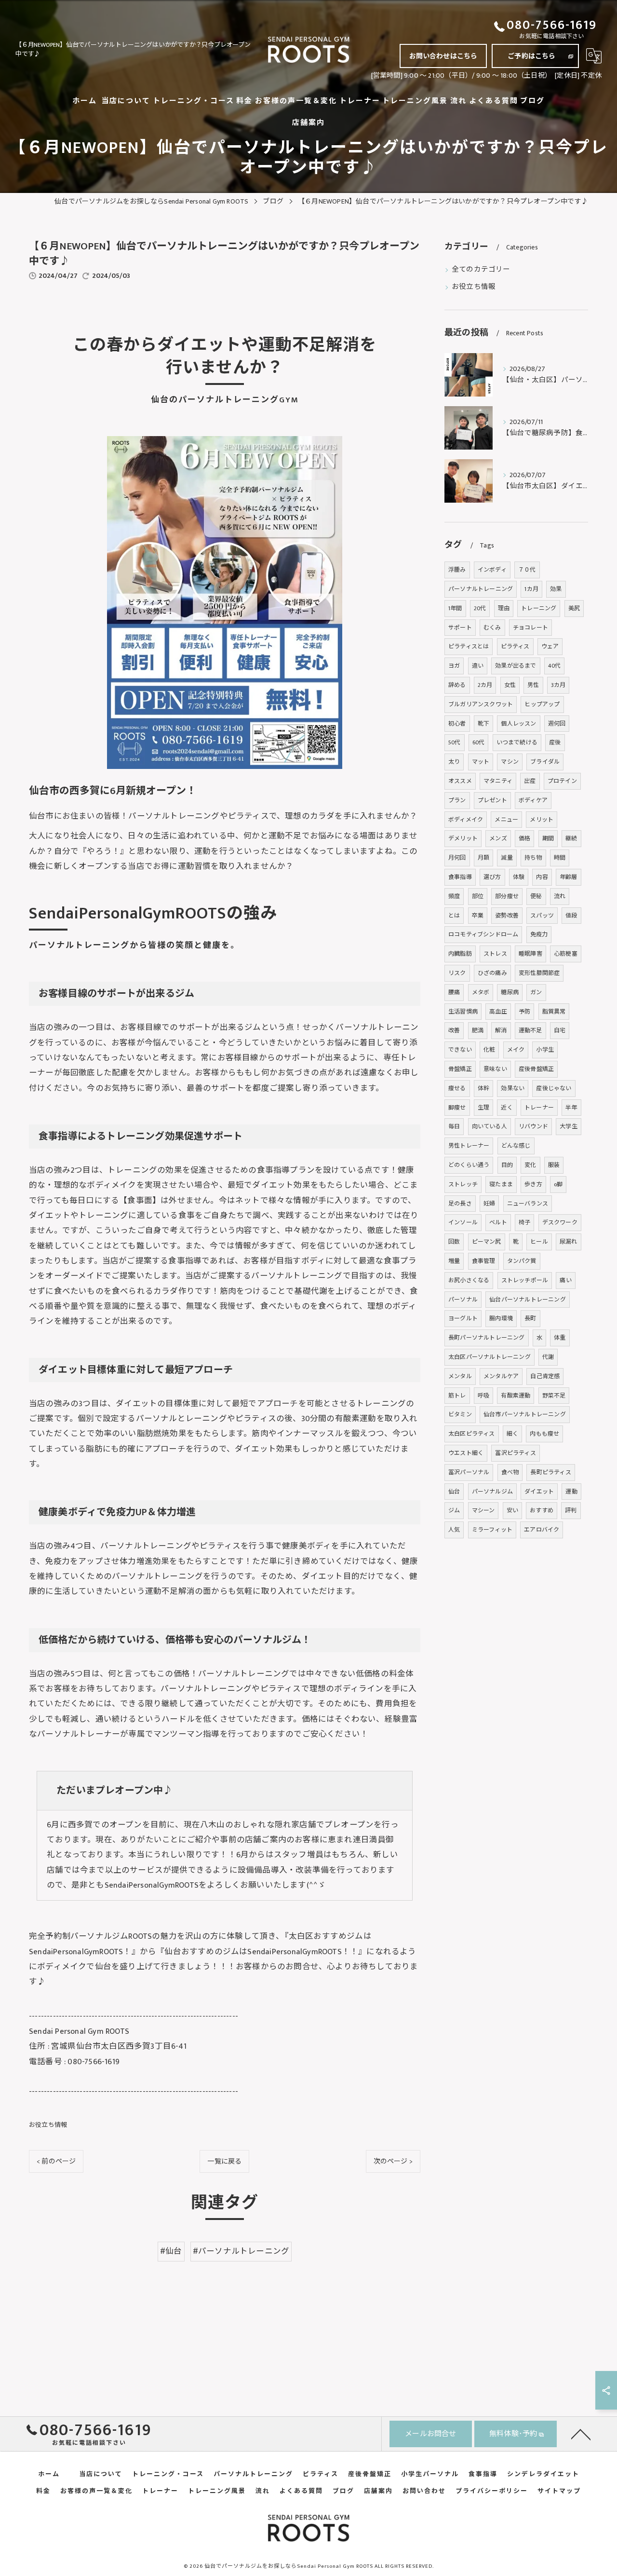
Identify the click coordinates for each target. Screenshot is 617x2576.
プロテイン (562, 781)
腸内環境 (501, 1318)
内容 (542, 877)
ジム (454, 1510)
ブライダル (545, 762)
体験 (519, 877)
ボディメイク (466, 820)
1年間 (455, 608)
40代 (555, 666)
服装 (554, 1165)
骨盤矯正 (460, 1069)
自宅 (560, 1030)
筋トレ (457, 1396)
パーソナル (463, 1300)
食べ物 (510, 1472)
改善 (454, 1030)
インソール (463, 1222)
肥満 (478, 1030)
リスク (457, 973)
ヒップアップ (542, 704)
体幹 (483, 1088)
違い (478, 666)
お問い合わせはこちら (443, 56)
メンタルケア (501, 1376)
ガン (536, 992)
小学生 (545, 1050)
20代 (480, 608)
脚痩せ (457, 1108)
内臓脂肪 (460, 954)
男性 (533, 685)
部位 (478, 896)
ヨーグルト (463, 1318)
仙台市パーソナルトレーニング (525, 1414)
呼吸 (483, 1396)
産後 (555, 742)
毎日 (454, 1126)
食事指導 (460, 877)
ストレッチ (463, 1184)
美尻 (574, 608)
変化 (530, 1165)
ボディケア (533, 800)
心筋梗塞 (566, 954)
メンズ (498, 838)
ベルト (498, 1222)
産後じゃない (554, 1088)
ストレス (495, 954)
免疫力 (539, 934)
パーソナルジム (492, 1492)
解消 (501, 1030)
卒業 (478, 916)
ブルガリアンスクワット (481, 704)
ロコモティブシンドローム (483, 934)
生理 (483, 1108)
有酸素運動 (516, 1396)
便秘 (536, 896)
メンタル (460, 1376)
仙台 (454, 1492)
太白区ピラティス (472, 1434)
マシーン (483, 1510)
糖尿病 (510, 992)
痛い (565, 1280)
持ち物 (533, 858)
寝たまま (501, 1184)
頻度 (454, 896)
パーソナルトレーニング (481, 589)
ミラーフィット (492, 1530)
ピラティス (515, 646)
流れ (560, 896)
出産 (530, 781)
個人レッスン (518, 724)
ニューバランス (528, 1204)
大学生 (569, 1126)
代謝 (548, 1357)
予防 (524, 1012)
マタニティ (498, 781)
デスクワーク (560, 1222)
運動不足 (530, 1030)
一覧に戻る (224, 2161)
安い (512, 1510)
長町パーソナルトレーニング (487, 1338)
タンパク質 (522, 1261)
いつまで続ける (517, 742)
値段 (571, 916)
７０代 (527, 570)
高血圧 (498, 1012)
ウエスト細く (466, 1453)
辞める (457, 685)
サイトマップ (559, 2491)
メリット (542, 820)
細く (512, 1434)
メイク (516, 1050)
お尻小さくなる (469, 1280)
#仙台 (171, 2251)
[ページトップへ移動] (581, 2434)
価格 (524, 838)
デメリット (463, 838)
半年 (571, 1108)
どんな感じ (516, 1146)
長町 (530, 1318)
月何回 (457, 858)
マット (481, 762)
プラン (457, 800)
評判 (571, 1510)
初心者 (457, 724)
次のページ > (393, 2161)
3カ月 (558, 685)
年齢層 (569, 877)
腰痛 (454, 992)
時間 (560, 858)
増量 (454, 1261)
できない (460, 1050)
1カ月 (531, 589)
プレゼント (492, 800)
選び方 (492, 877)
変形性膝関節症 (539, 973)
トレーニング (539, 608)
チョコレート (530, 628)
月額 (483, 858)
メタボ (481, 992)
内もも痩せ (544, 1434)
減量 (507, 858)
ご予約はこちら (531, 56)
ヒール (539, 1242)
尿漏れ (569, 1242)
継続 (571, 838)
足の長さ (460, 1204)
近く (507, 1108)
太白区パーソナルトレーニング (490, 1357)
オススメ (460, 781)
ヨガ (454, 666)
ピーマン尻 (487, 1242)
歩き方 (533, 1184)
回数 (454, 1242)
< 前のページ (56, 2161)
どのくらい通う (469, 1165)
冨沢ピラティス (515, 1453)
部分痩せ (507, 896)
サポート (460, 628)
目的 (507, 1165)
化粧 (489, 1050)
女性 (510, 685)
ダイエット (539, 1492)
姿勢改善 (507, 916)
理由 (504, 608)
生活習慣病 (463, 1012)
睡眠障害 (530, 954)
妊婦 (489, 1204)
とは (454, 916)
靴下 (483, 724)
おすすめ (542, 1510)
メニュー (506, 820)
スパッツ (542, 916)
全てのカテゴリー (481, 270)
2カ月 (485, 685)
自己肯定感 (545, 1376)
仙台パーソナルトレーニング (528, 1300)
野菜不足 (554, 1396)
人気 (454, 1530)
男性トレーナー (469, 1146)
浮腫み (457, 570)
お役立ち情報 (48, 2125)
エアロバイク (542, 1530)
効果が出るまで (516, 666)
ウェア (550, 646)
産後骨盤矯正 (536, 1069)
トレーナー (539, 1108)
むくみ (492, 628)
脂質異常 (554, 1012)
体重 (560, 1338)
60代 (479, 742)
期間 (548, 838)
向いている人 (490, 1126)
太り (454, 762)
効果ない (513, 1088)
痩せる (457, 1088)
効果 (556, 589)
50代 (455, 742)
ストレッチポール (525, 1280)
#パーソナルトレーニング (241, 2251)
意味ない (495, 1069)
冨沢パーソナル (469, 1472)
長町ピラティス (550, 1472)
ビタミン (460, 1414)
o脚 (558, 1184)
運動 (571, 1492)
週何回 (557, 724)
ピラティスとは (469, 646)
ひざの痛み (492, 973)
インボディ (492, 570)
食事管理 (484, 1261)
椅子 (524, 1222)
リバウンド (533, 1126)
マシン (510, 762)
